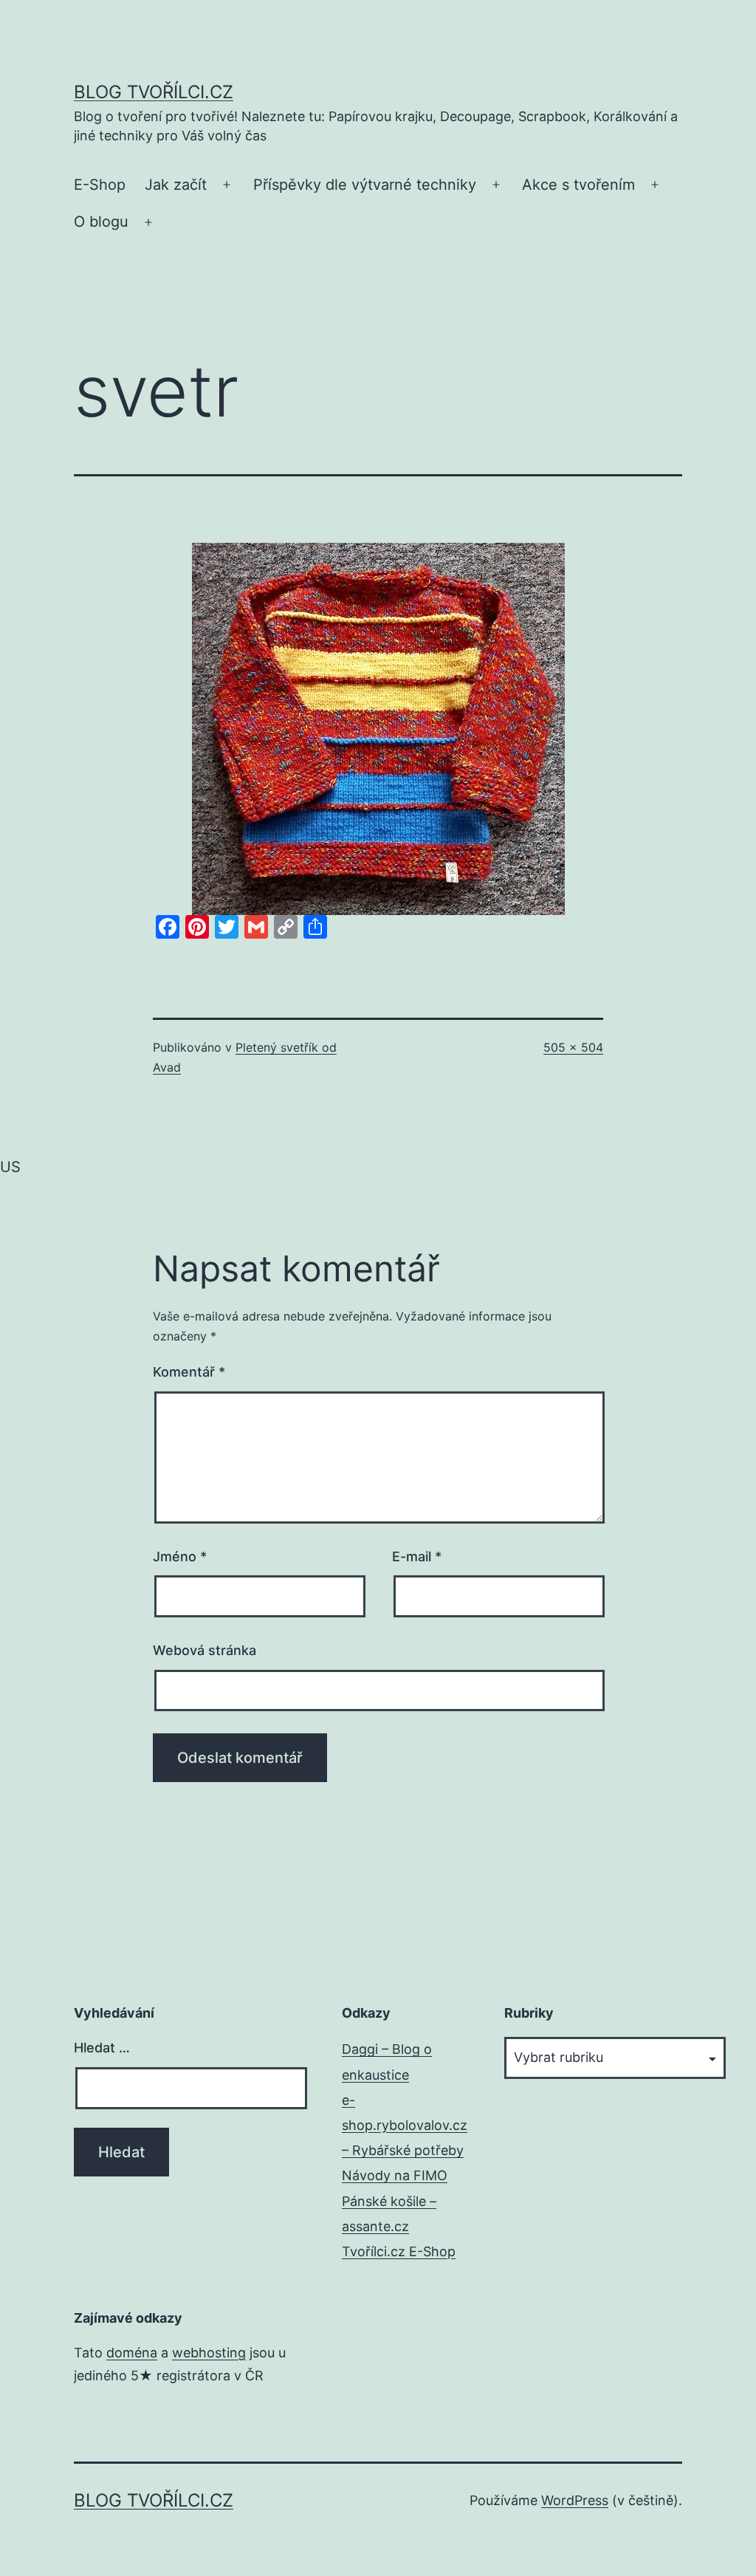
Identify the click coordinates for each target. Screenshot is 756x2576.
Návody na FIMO (395, 2175)
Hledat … (102, 2048)
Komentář (189, 1372)
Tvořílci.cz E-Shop (399, 2251)
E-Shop (100, 185)
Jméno (180, 1556)
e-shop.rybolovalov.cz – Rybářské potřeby (405, 2125)
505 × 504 (573, 1047)
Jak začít (176, 185)
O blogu (101, 222)
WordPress (575, 2500)
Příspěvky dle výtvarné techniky (365, 185)
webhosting (209, 2353)
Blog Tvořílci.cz (154, 92)
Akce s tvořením (578, 185)
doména (132, 2353)
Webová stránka (205, 1650)
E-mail (417, 1556)
